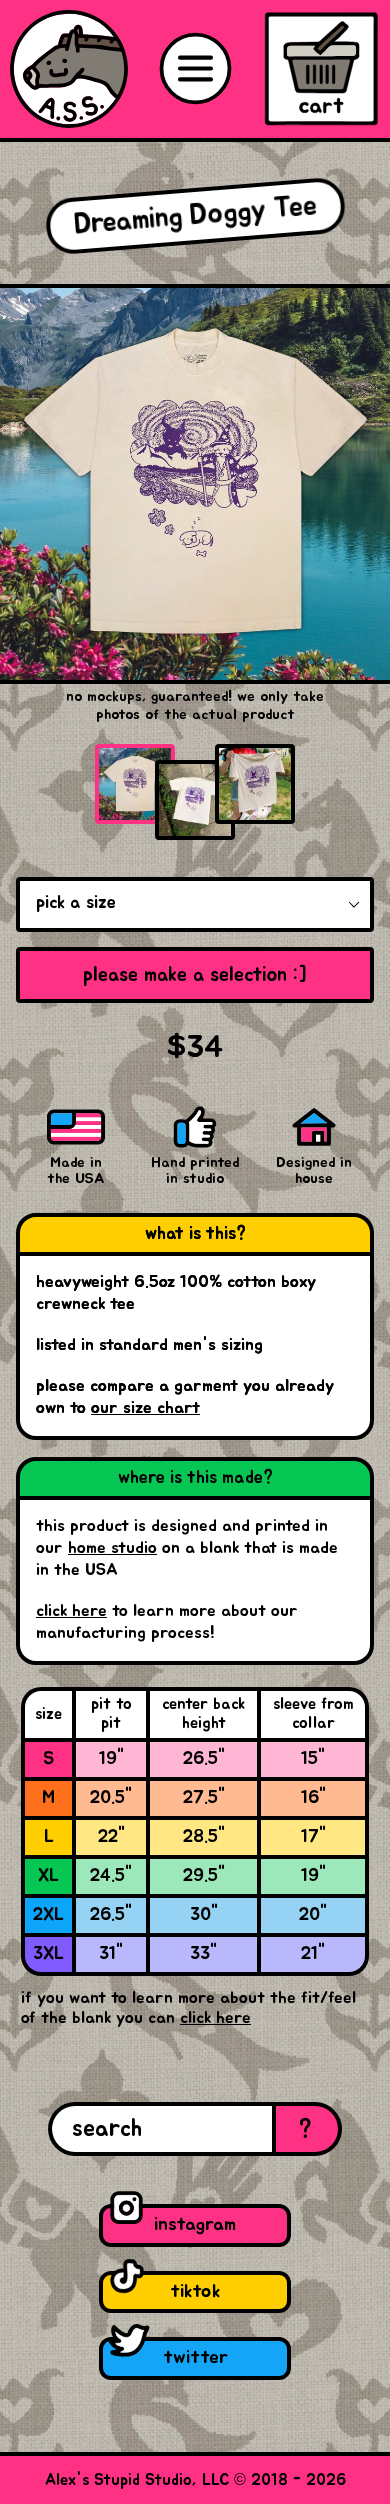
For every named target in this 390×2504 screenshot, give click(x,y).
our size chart (145, 1408)
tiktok (195, 2291)
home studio (112, 1548)
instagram (195, 2224)
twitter (195, 2357)
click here (71, 1611)
